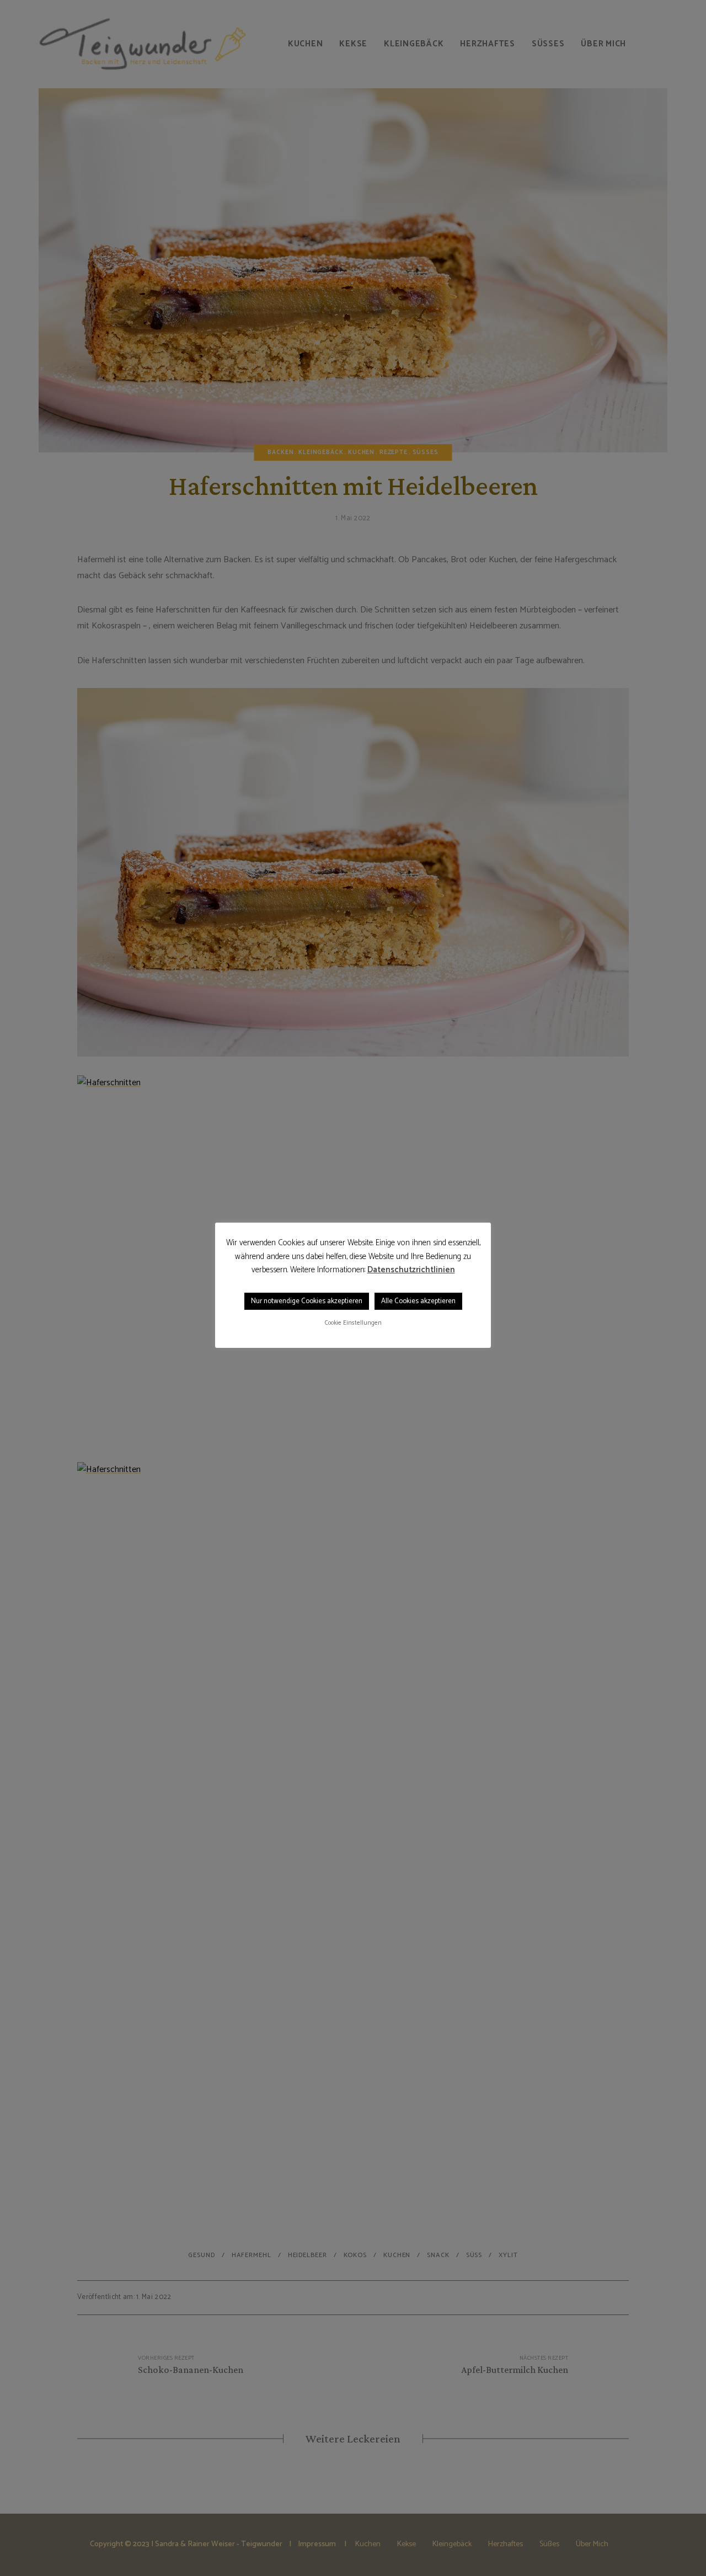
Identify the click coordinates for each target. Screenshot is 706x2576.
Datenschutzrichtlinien (411, 1270)
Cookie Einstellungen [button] (353, 1323)
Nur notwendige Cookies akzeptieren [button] (307, 1301)
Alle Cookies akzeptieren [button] (418, 1301)
